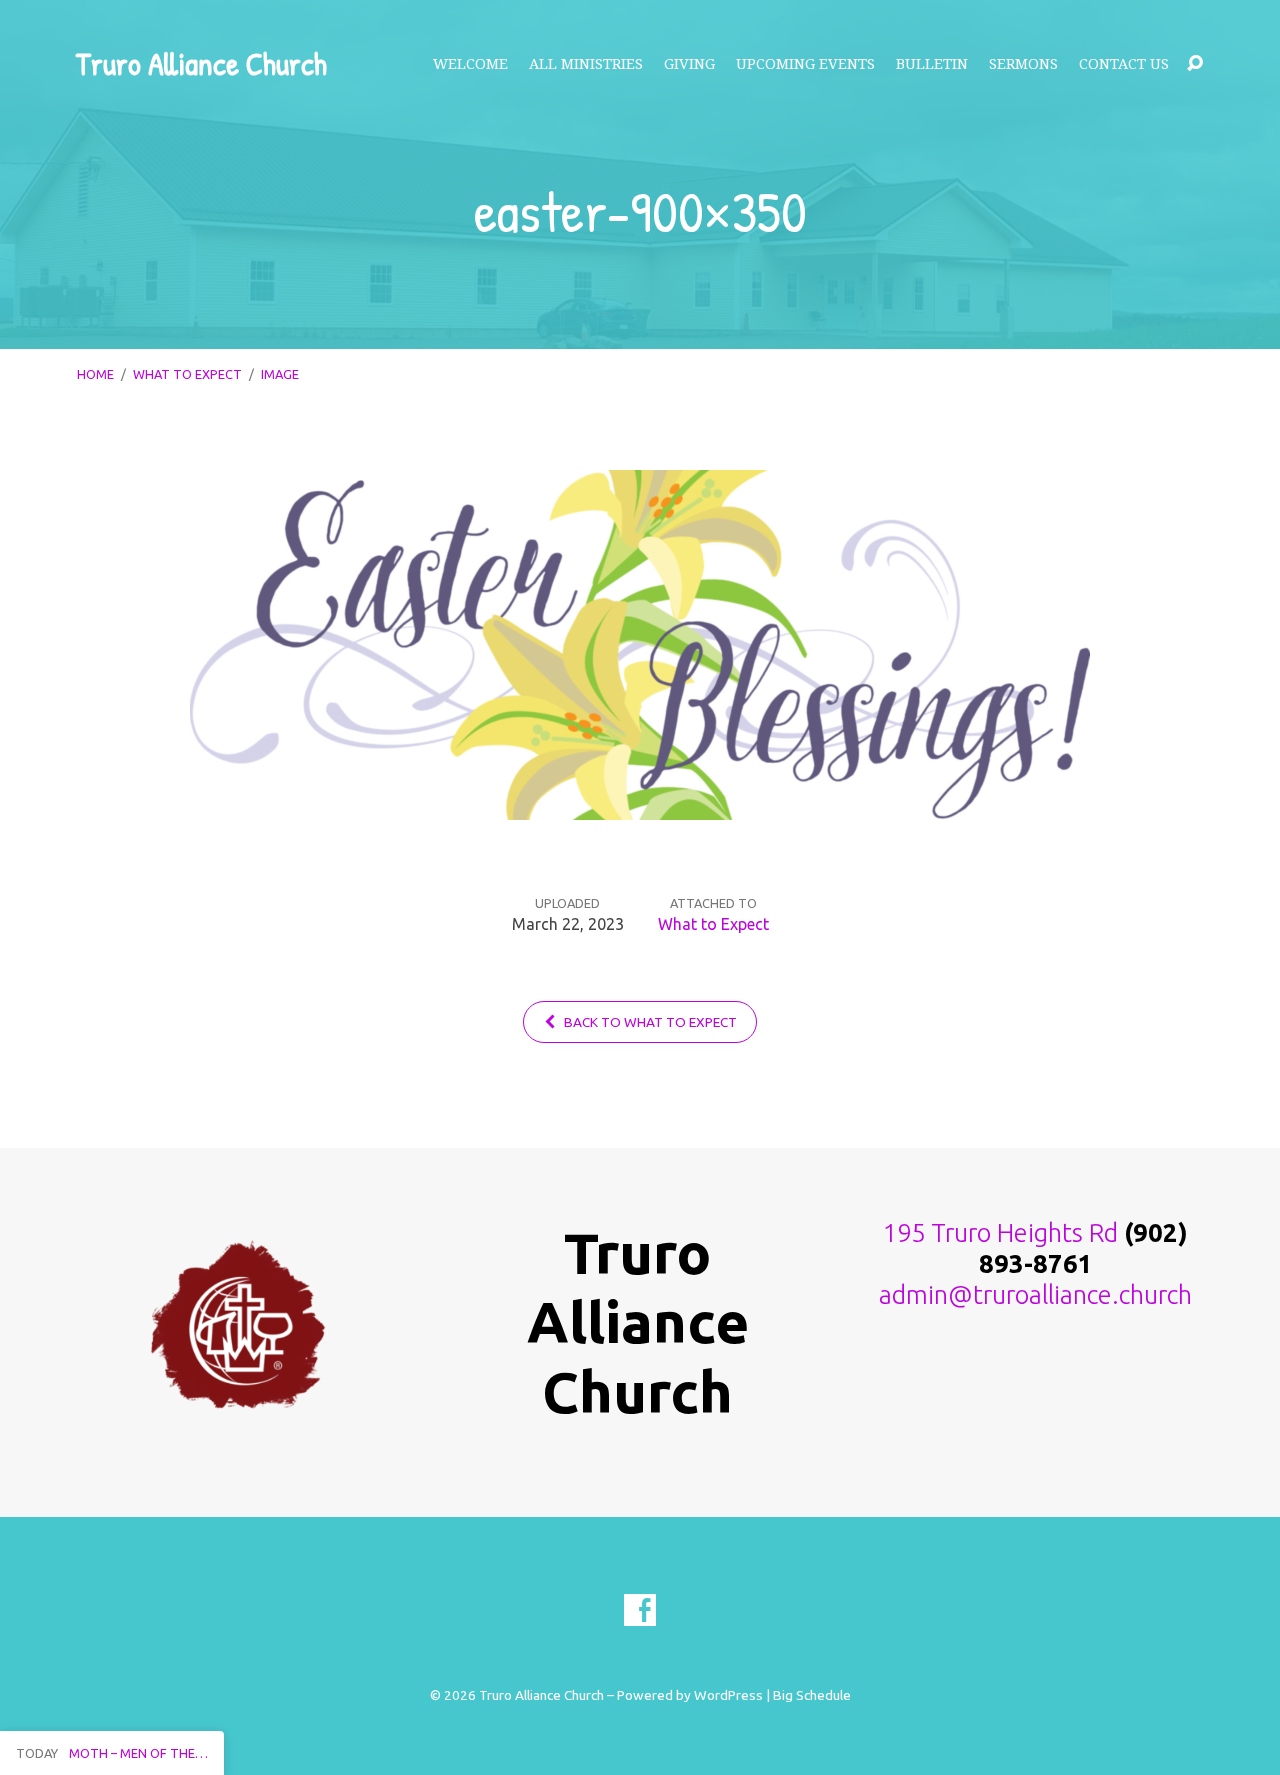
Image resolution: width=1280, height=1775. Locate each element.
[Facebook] (640, 1610)
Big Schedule (812, 1695)
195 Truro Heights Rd (1000, 1232)
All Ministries (586, 64)
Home (95, 374)
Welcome (470, 64)
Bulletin (932, 64)
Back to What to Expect (649, 1022)
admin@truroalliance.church (1035, 1294)
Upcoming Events (805, 64)
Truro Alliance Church (201, 63)
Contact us (1124, 64)
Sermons (1023, 64)
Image (280, 374)
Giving (689, 64)
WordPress (728, 1695)
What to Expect (187, 374)
